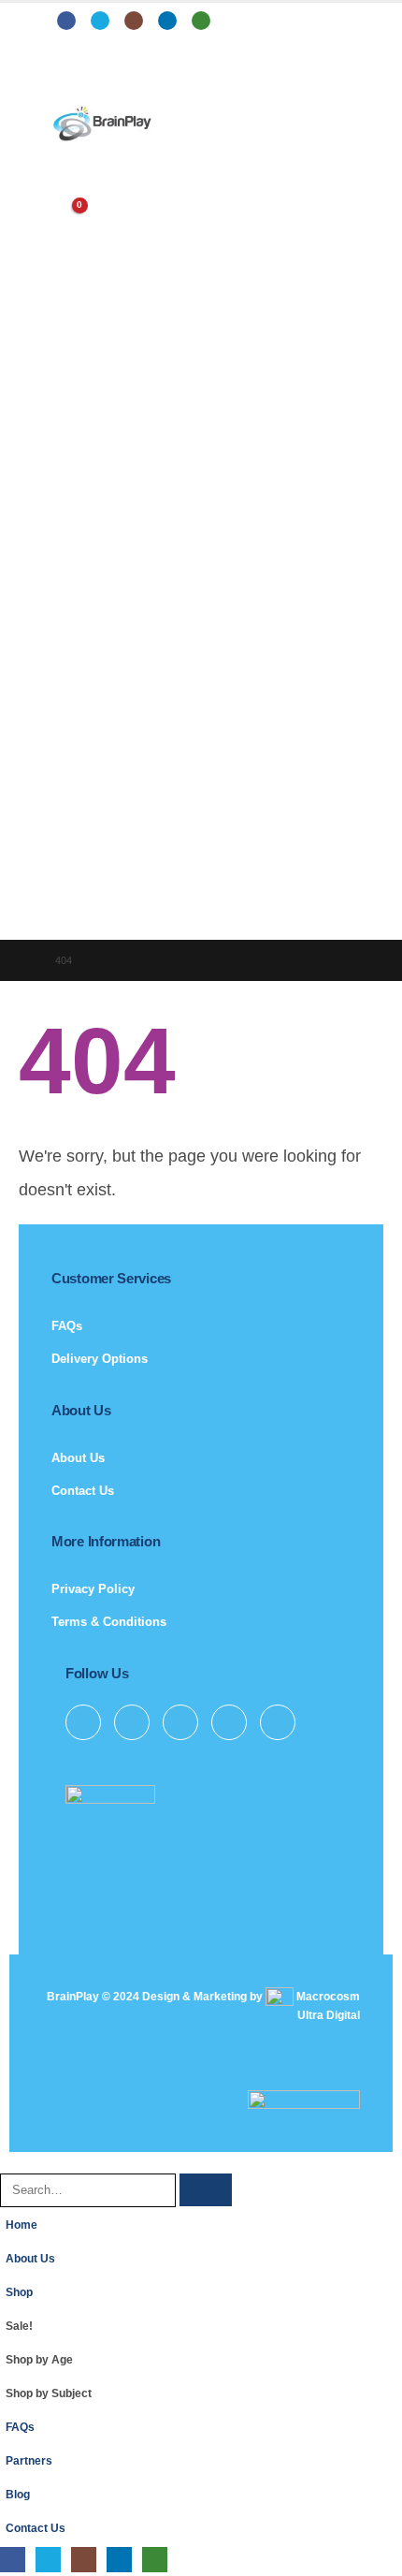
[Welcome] (201, 173)
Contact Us (83, 1491)
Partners (29, 2460)
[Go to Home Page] (24, 960)
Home (22, 2225)
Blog (18, 2494)
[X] (100, 21)
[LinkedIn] (167, 21)
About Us (78, 1458)
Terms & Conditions (109, 1622)
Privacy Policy (93, 1589)
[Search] (206, 2190)
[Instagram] (134, 21)
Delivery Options (100, 1359)
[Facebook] (66, 21)
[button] (10, 2162)
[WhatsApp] (201, 21)
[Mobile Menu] (65, 80)
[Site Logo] (103, 124)
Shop (19, 2292)
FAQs (67, 1326)
